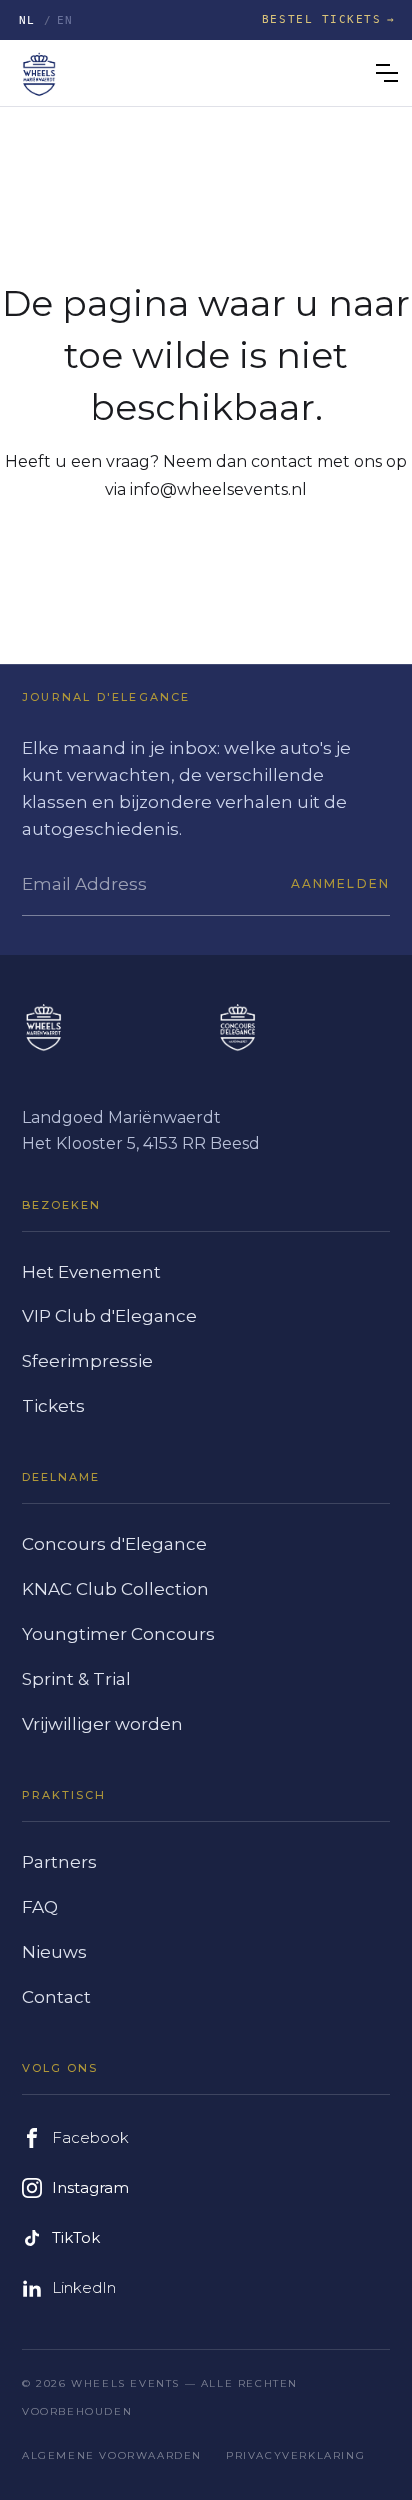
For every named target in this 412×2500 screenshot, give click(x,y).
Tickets (53, 1406)
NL (27, 20)
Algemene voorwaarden (112, 2455)
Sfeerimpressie (87, 1361)
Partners (59, 1862)
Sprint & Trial (76, 1679)
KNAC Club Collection (115, 1589)
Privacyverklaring (295, 2455)
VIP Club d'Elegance (109, 1316)
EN (65, 20)
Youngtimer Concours (118, 1634)
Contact (56, 1997)
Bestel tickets (322, 19)
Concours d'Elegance (114, 1544)
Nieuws (54, 1952)
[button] (387, 73)
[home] (39, 73)
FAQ (40, 1907)
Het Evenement (91, 1272)
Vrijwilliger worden (102, 1724)
